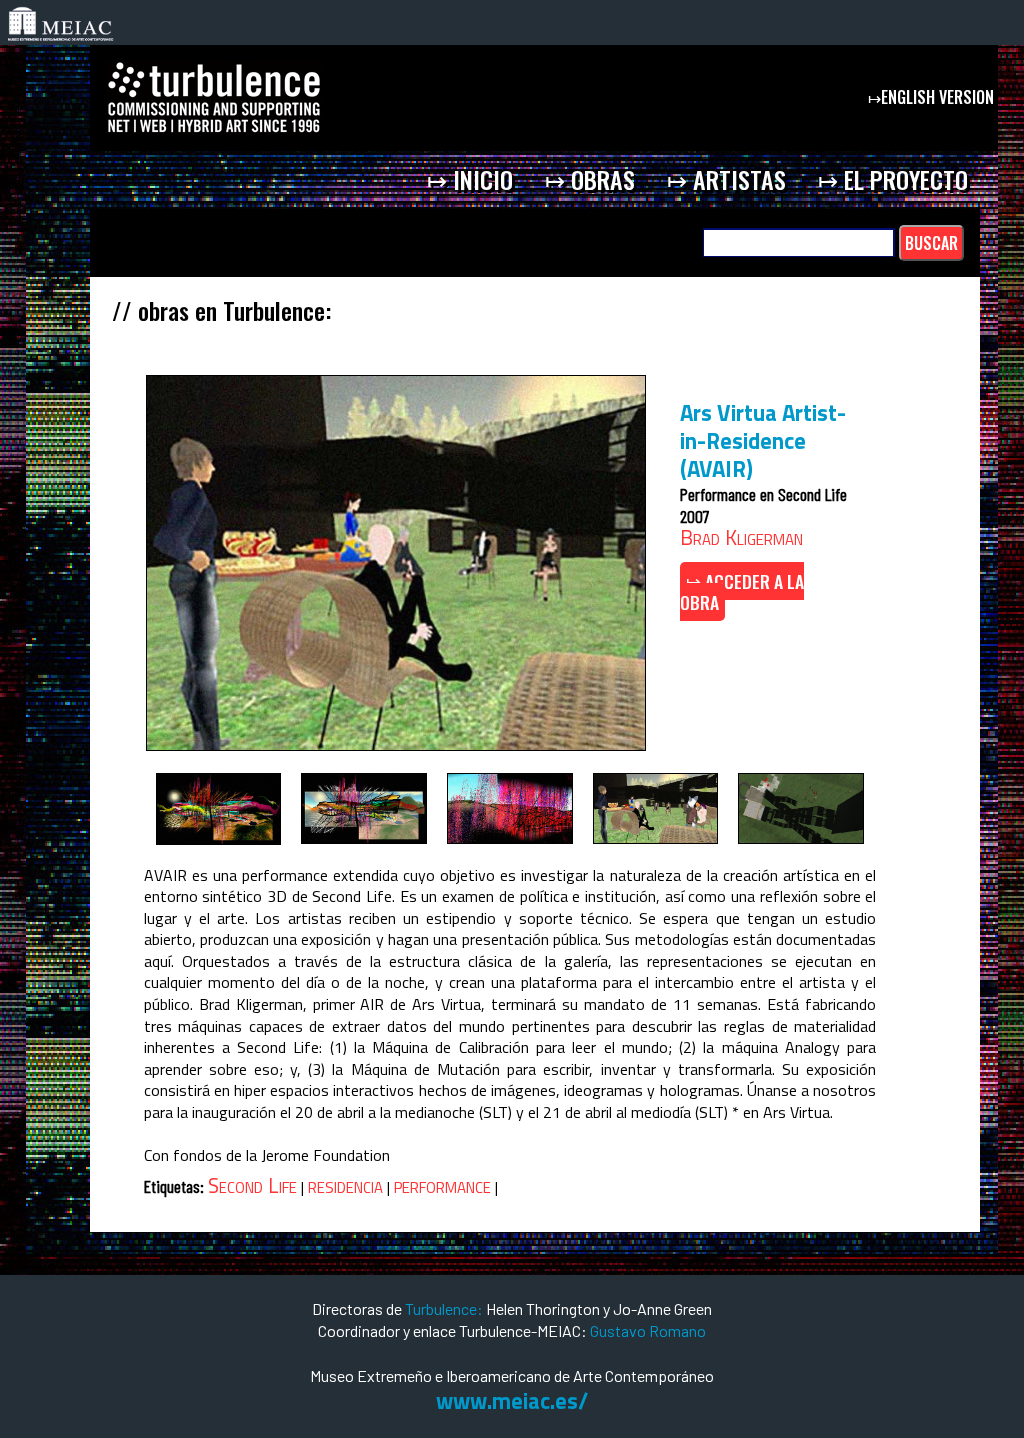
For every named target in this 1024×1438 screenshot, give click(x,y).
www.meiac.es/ (512, 1401)
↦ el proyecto (893, 179)
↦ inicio (470, 179)
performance (442, 1185)
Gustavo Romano (648, 1330)
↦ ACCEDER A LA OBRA (742, 592)
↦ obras (590, 179)
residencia (345, 1185)
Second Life (252, 1185)
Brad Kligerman (741, 537)
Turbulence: (444, 1308)
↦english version (933, 97)
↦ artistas (726, 179)
